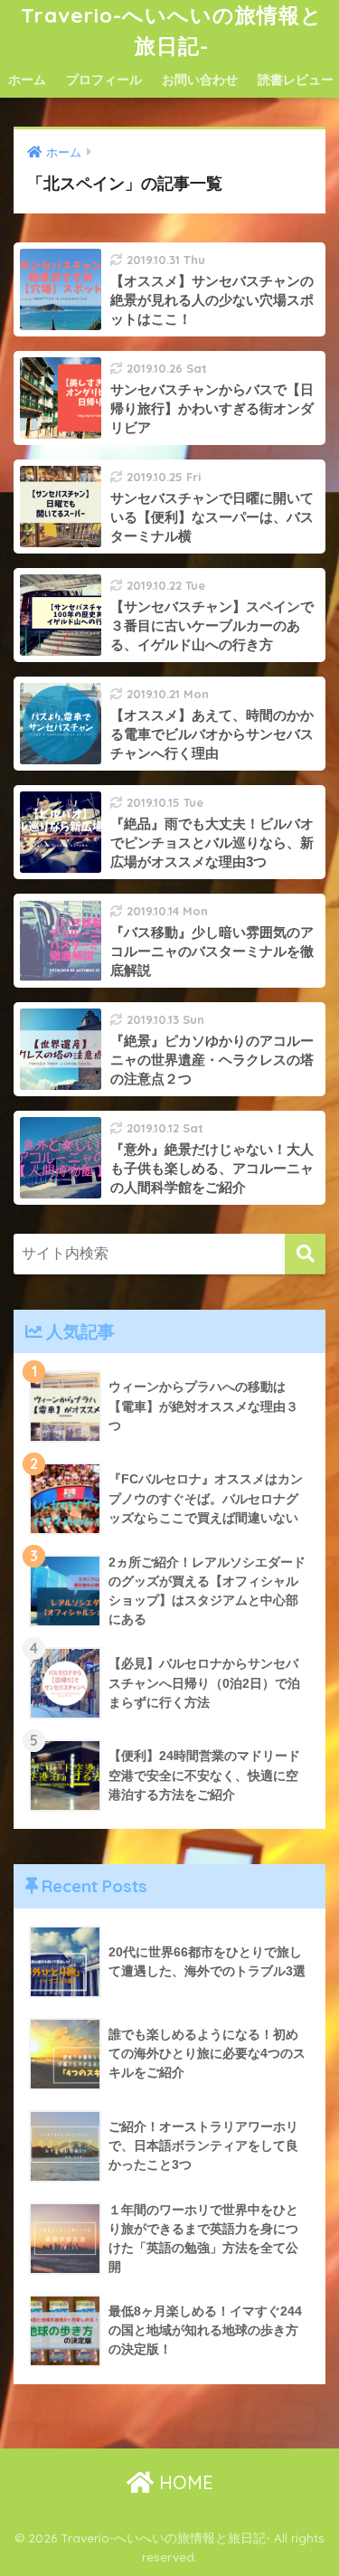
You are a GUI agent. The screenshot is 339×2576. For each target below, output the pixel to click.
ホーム (27, 80)
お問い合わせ (200, 80)
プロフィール (104, 80)
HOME (184, 2482)
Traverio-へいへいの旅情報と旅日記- (172, 30)
